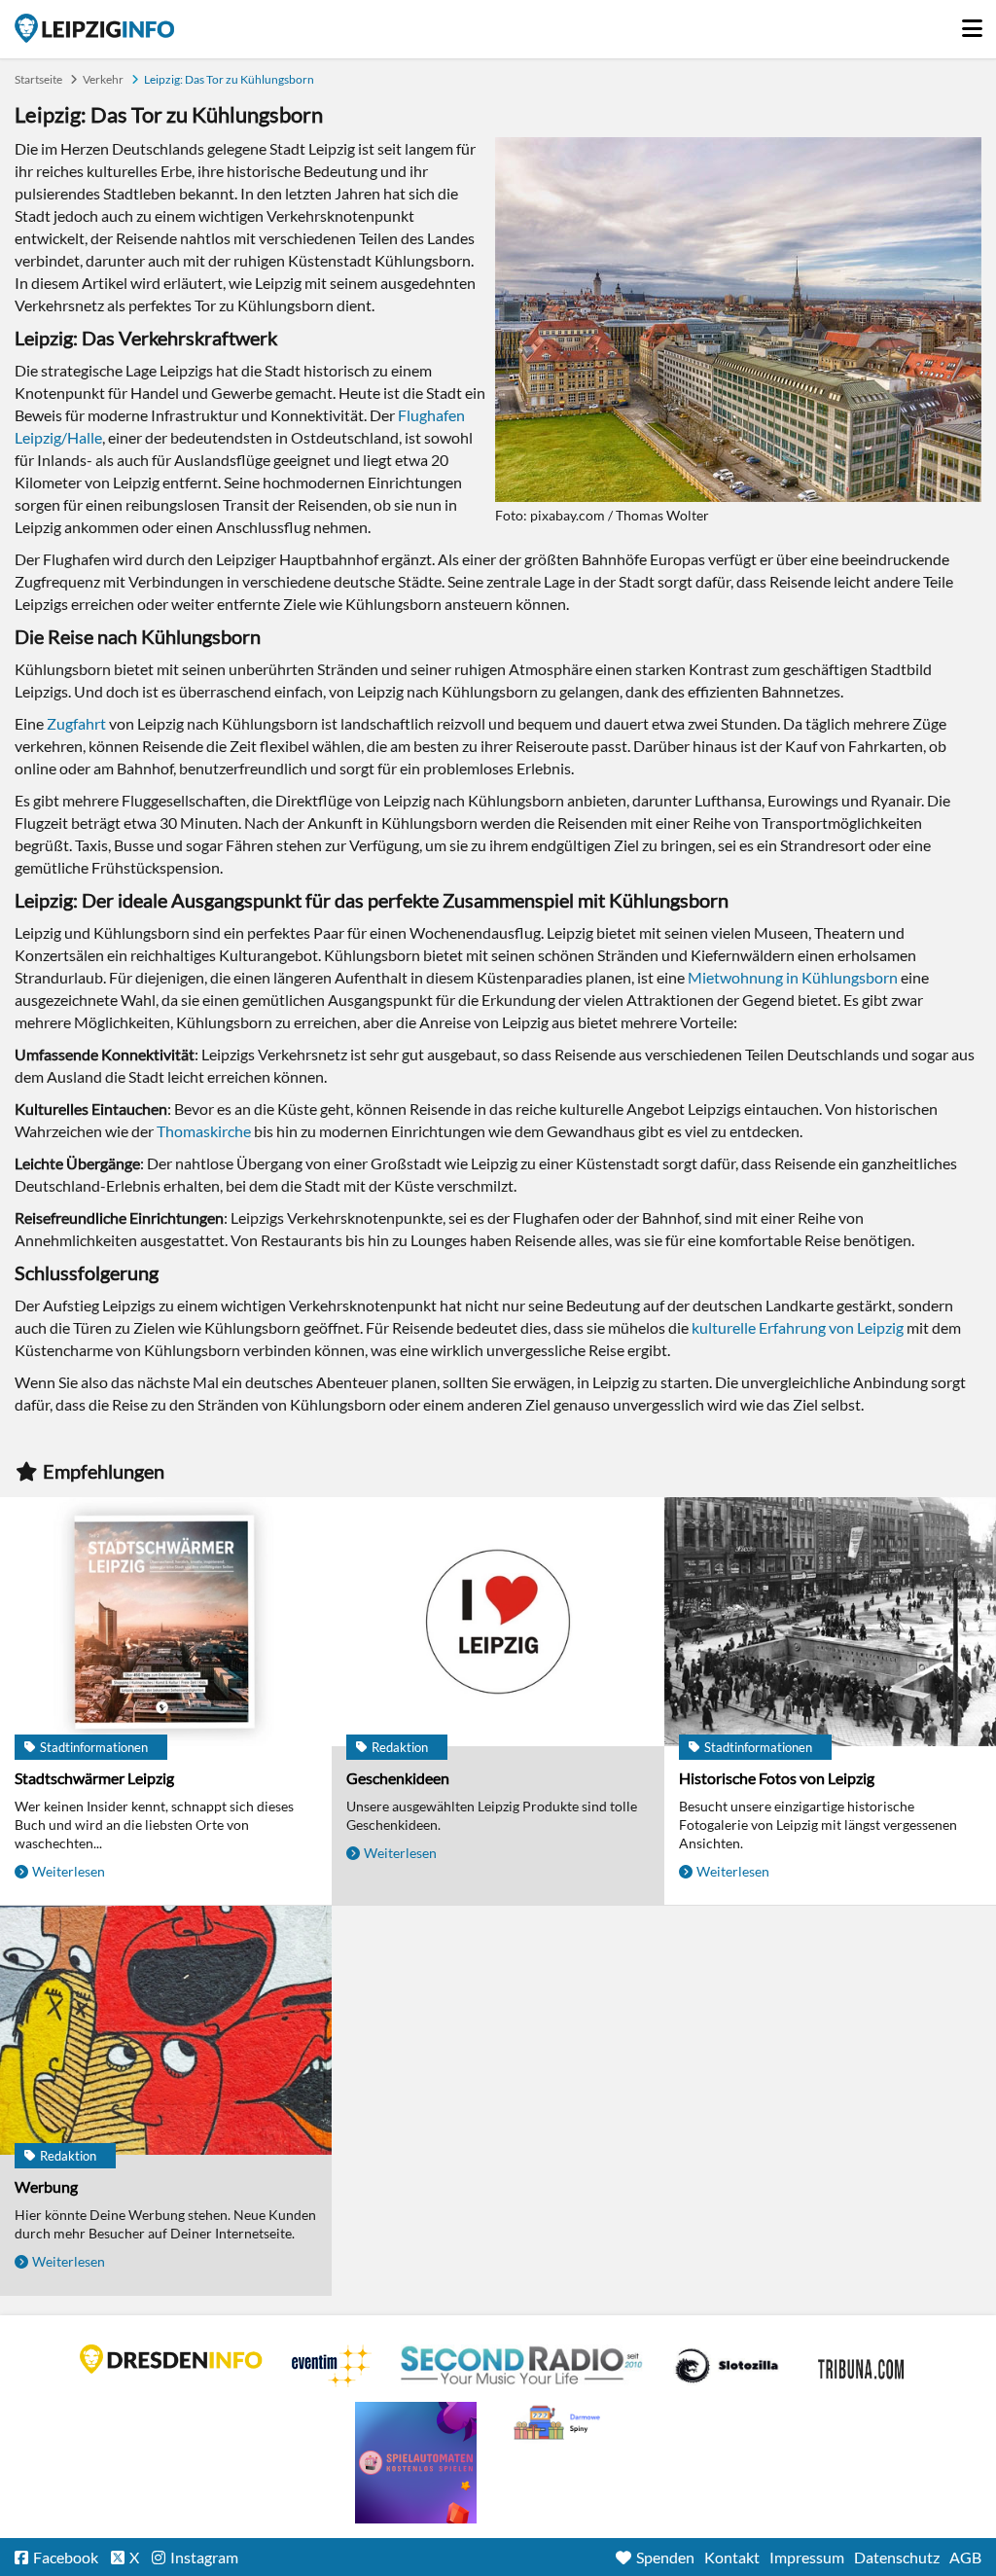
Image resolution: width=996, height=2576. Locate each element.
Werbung (46, 2186)
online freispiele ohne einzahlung (416, 2463)
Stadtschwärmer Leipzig (94, 1778)
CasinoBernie (863, 2366)
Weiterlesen (69, 1871)
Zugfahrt (76, 723)
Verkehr (103, 79)
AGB (965, 2557)
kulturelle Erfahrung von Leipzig (798, 1327)
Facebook (66, 2557)
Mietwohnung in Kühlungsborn (793, 977)
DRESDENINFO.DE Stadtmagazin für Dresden (171, 2359)
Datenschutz (897, 2557)
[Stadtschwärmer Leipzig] (166, 1623)
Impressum (807, 2557)
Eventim (332, 2366)
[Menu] (972, 23)
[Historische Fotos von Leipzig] (830, 1623)
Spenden (665, 2557)
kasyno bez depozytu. (559, 2423)
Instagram (204, 2557)
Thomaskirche (204, 1131)
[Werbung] (166, 2032)
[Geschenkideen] (498, 1623)
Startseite (94, 28)
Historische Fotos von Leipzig (777, 1778)
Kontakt (732, 2557)
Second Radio (522, 2366)
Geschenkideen (398, 1778)
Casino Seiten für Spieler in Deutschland (727, 2366)
